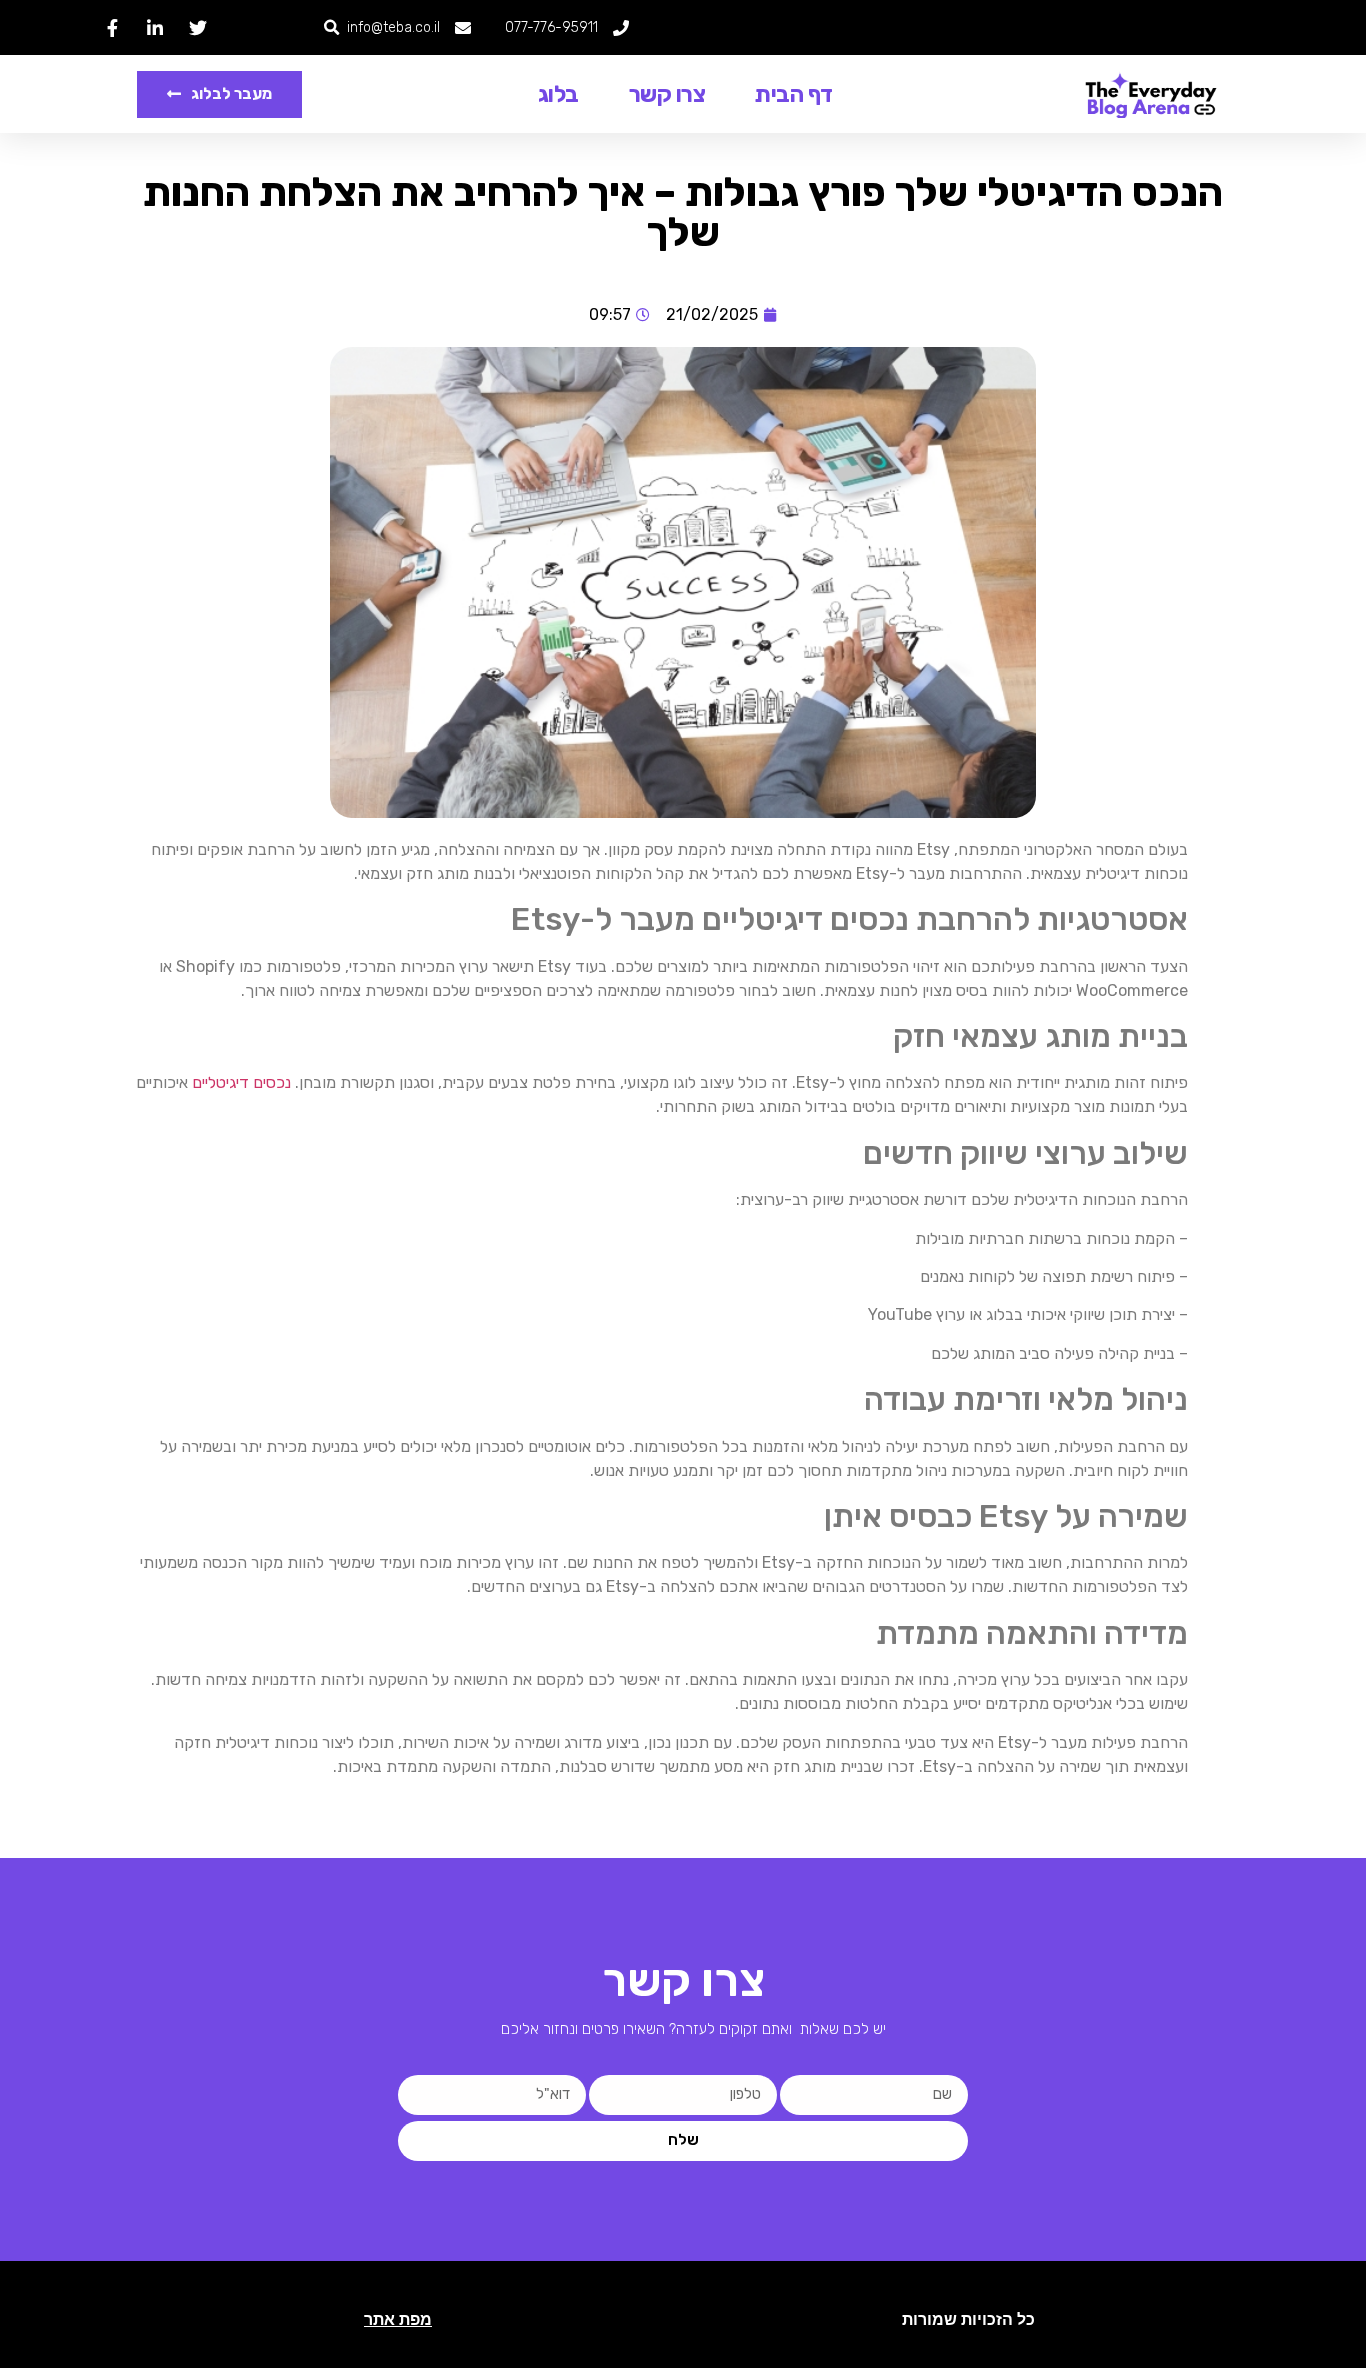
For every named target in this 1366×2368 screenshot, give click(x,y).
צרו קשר (667, 94)
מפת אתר (398, 2319)
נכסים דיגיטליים (241, 1082)
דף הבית (794, 94)
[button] (331, 27)
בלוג (558, 94)
